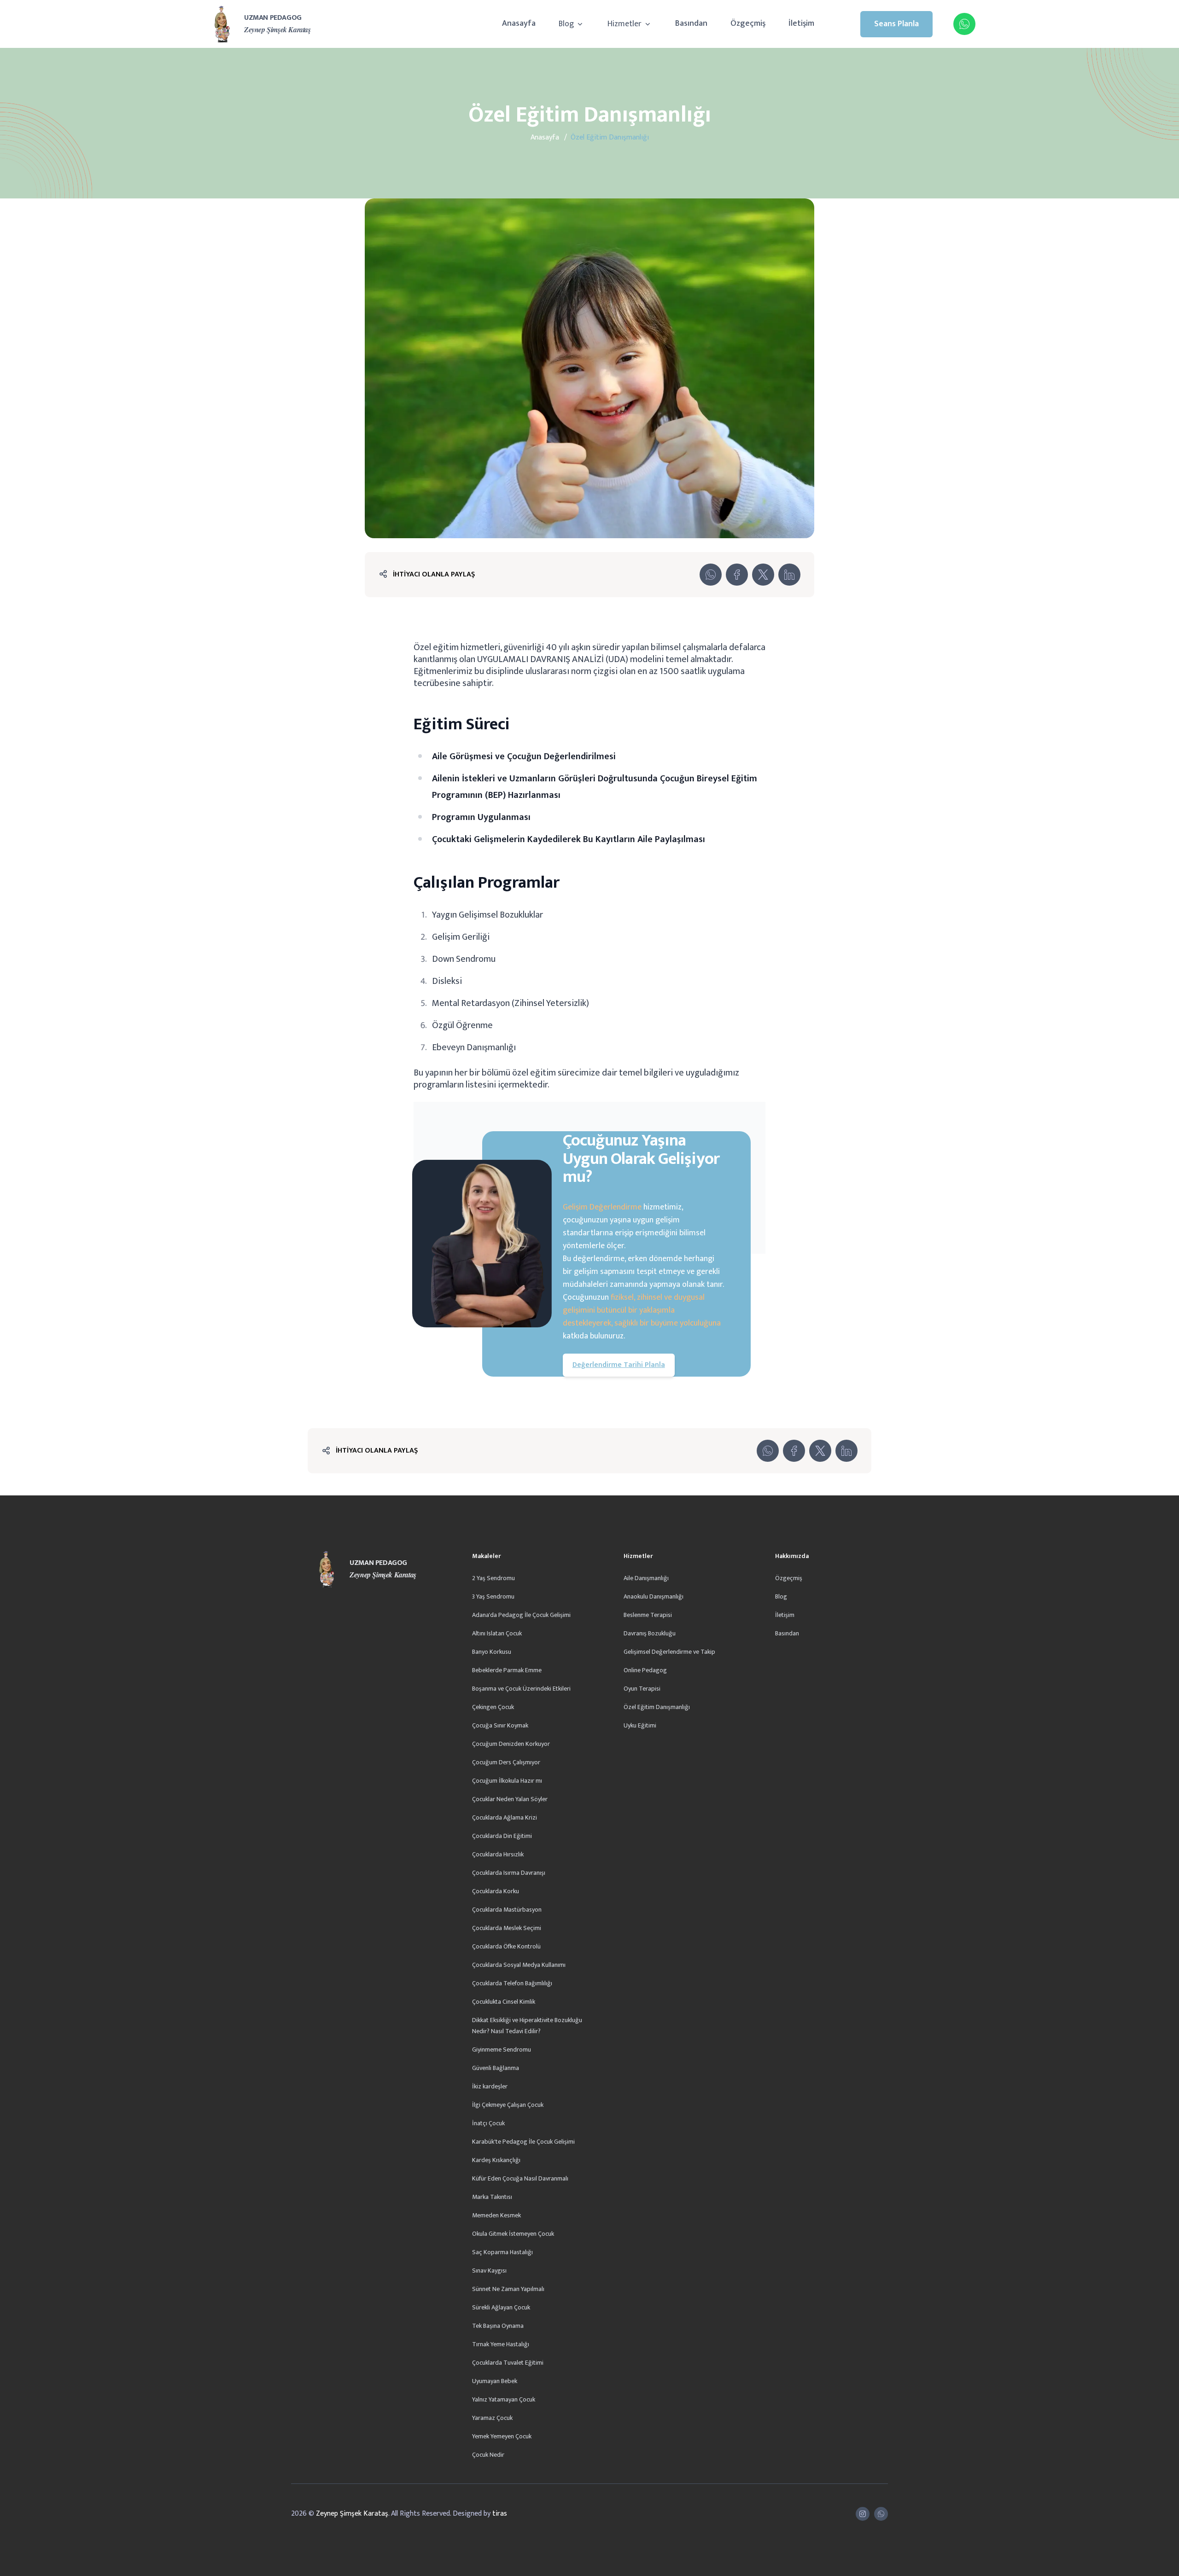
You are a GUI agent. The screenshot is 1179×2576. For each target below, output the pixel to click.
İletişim (801, 23)
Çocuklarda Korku (496, 1891)
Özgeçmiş (748, 23)
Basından (691, 23)
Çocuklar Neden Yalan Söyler (510, 1799)
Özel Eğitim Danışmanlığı (657, 1707)
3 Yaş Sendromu (493, 1596)
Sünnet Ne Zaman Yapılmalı (508, 2289)
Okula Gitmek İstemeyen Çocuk (513, 2234)
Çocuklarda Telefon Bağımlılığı (512, 1983)
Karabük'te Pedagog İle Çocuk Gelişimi (523, 2142)
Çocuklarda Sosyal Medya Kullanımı (519, 1965)
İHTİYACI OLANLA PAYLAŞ (434, 574)
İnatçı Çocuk (488, 2123)
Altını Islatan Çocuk (497, 1633)
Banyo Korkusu (492, 1652)
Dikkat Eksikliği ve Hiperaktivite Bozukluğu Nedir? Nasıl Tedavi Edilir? (527, 2026)
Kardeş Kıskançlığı (496, 2160)
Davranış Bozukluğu (650, 1633)
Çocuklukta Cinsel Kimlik (504, 2002)
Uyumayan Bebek (495, 2381)
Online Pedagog (645, 1670)
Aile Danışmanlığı (646, 1578)
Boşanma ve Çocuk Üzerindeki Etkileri (521, 1689)
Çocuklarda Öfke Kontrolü (506, 1946)
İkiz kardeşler (490, 2086)
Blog (567, 24)
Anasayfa (519, 23)
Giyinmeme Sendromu (502, 2050)
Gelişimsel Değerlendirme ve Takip (669, 1652)
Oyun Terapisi (642, 1689)
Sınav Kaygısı (489, 2271)
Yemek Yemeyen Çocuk (502, 2436)
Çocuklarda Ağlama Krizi (505, 1817)
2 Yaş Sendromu (493, 1578)
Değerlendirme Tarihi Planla (619, 1365)
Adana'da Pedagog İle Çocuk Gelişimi (521, 1615)
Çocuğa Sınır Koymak (500, 1725)
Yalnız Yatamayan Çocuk (504, 2399)
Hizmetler (625, 24)
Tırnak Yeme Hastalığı (501, 2344)
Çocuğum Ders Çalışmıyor (506, 1762)
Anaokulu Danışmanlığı (654, 1596)
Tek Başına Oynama (498, 2326)
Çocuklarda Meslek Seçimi (507, 1928)
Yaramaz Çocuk (492, 2418)
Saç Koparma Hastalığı (502, 2252)
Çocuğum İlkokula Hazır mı (507, 1781)
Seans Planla (896, 24)
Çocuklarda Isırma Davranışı (509, 1873)
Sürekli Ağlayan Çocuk (501, 2307)
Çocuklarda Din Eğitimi (502, 1836)
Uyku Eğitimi (640, 1725)
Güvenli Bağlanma (496, 2068)
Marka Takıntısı (492, 2197)
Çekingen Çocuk (493, 1707)
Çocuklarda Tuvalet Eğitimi (508, 2363)
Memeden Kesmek (496, 2215)
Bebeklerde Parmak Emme (507, 1670)
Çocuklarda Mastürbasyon (507, 1910)
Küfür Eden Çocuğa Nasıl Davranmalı (520, 2178)
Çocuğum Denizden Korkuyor (511, 1744)
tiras (500, 2514)
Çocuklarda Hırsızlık (498, 1854)
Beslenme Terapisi (648, 1615)
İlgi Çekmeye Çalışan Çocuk (508, 2105)
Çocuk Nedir (488, 2455)
